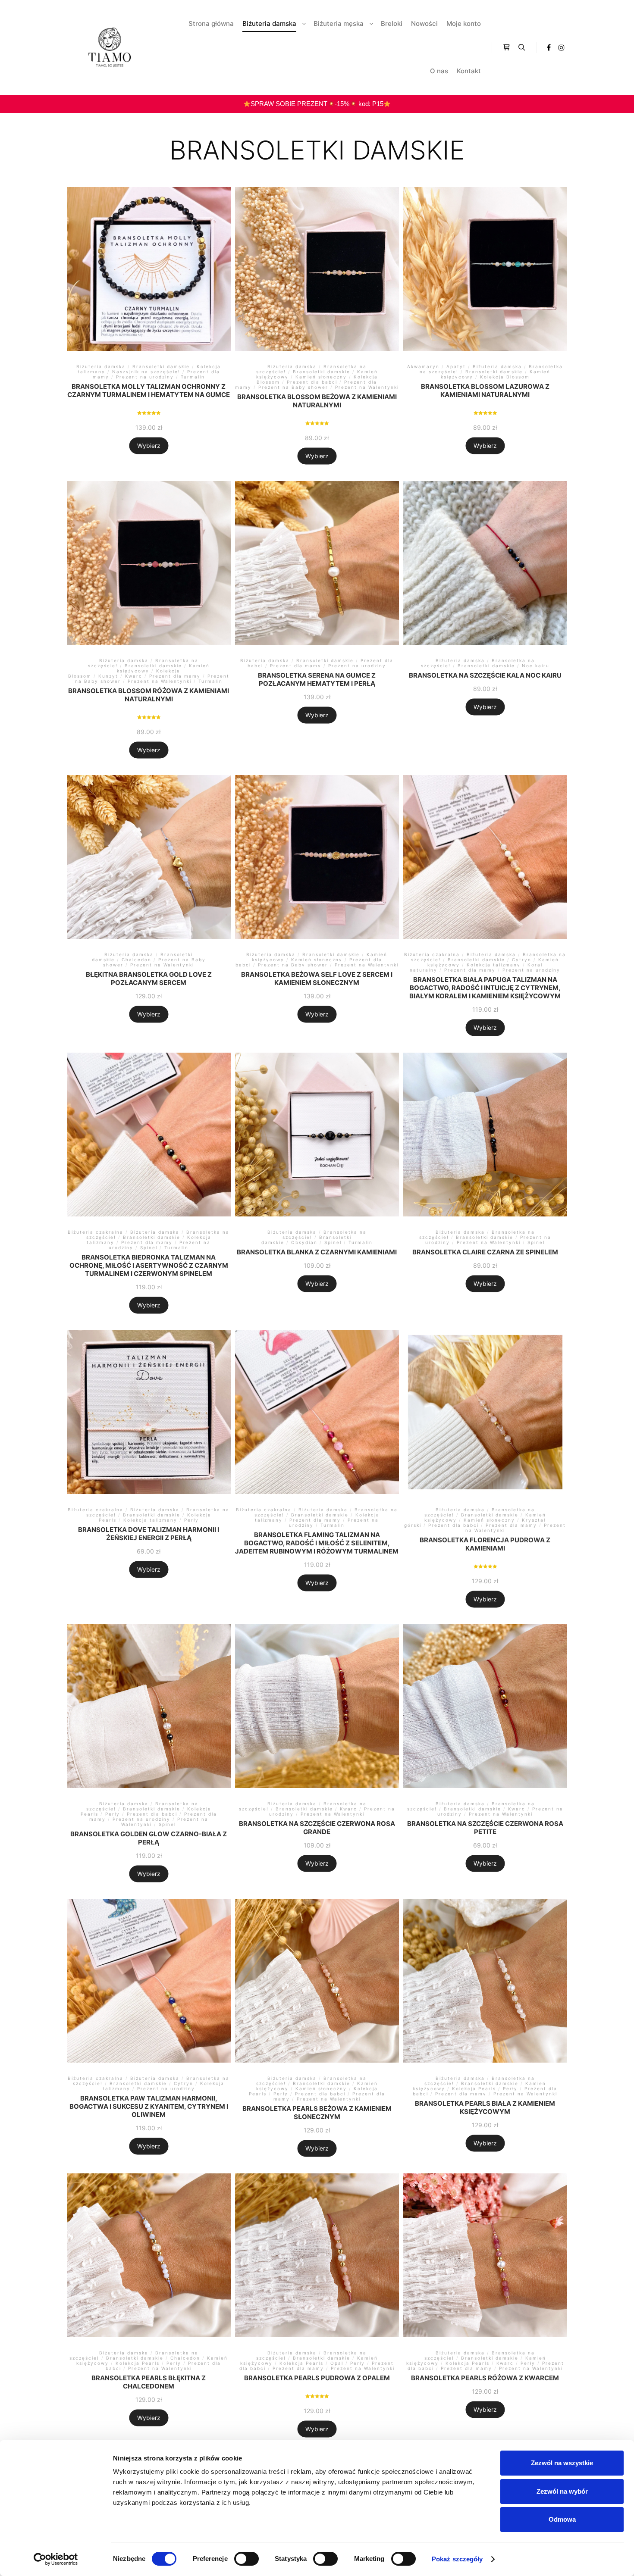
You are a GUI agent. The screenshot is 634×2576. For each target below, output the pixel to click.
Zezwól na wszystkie (562, 2463)
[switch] (246, 2559)
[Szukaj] (522, 47)
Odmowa (562, 2519)
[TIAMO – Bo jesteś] (110, 47)
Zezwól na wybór (562, 2491)
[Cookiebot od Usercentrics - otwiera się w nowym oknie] (56, 2559)
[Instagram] (562, 47)
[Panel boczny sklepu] (506, 47)
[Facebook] (549, 47)
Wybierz (149, 445)
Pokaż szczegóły (457, 2559)
